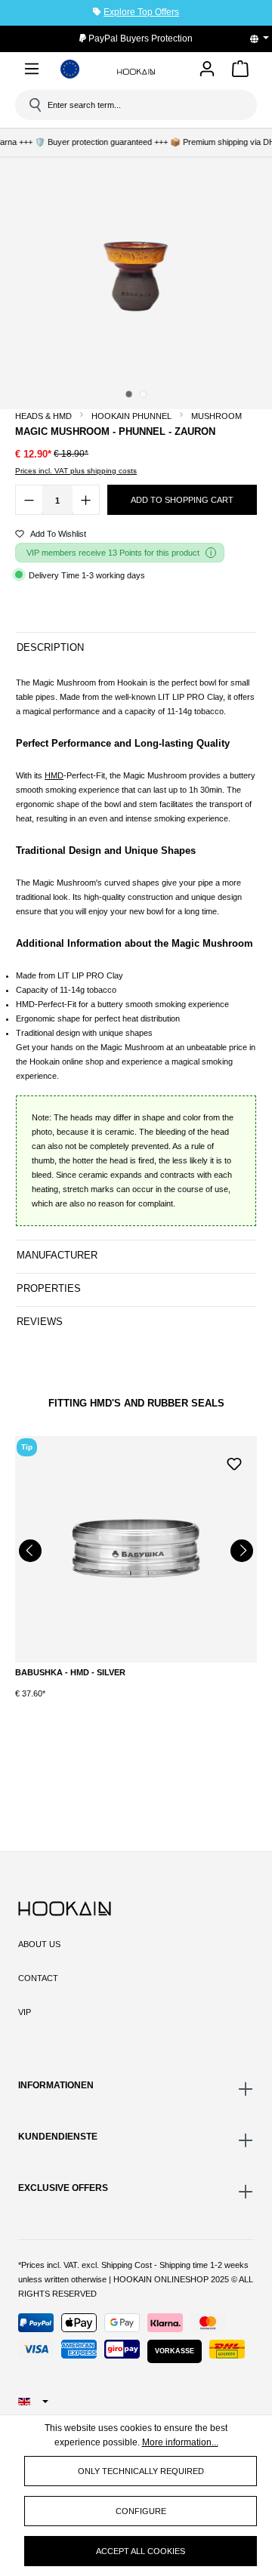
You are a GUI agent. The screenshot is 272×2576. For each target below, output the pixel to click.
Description (50, 647)
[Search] (34, 105)
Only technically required (141, 2471)
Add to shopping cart (182, 500)
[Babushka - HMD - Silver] (136, 1549)
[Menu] (32, 71)
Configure (141, 2511)
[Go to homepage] (136, 71)
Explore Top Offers (141, 12)
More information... (180, 2442)
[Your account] (207, 70)
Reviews (40, 1322)
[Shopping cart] (240, 71)
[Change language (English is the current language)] (264, 39)
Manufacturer (57, 1255)
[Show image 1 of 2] (128, 394)
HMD (54, 775)
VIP (25, 2012)
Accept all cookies (141, 2551)
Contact (38, 1978)
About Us (39, 1944)
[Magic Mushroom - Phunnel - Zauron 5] (136, 275)
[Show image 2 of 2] (143, 394)
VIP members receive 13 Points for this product (113, 553)
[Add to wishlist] (234, 1462)
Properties (49, 1288)
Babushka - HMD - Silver (70, 1672)
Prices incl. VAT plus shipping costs (76, 471)
